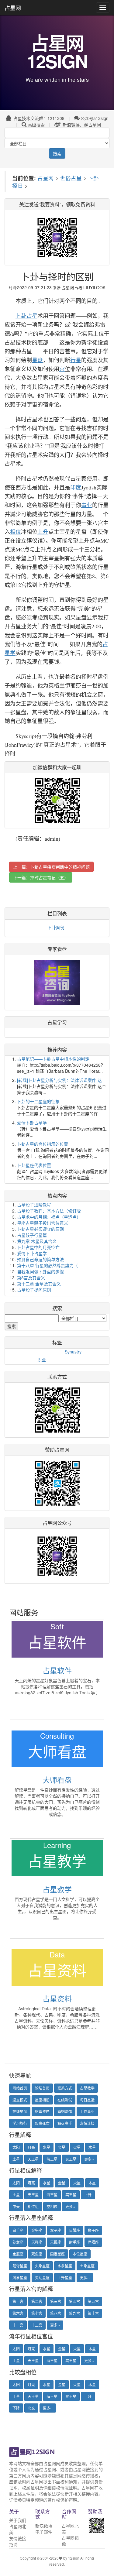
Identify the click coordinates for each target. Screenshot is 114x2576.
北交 (31, 2408)
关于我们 (18, 2520)
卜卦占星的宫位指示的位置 (43, 1144)
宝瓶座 (18, 2254)
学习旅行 (20, 2123)
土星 (16, 2159)
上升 (88, 2195)
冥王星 (71, 2159)
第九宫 (74, 2313)
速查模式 (20, 2100)
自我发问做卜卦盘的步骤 (40, 1271)
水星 (47, 2147)
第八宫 (56, 2313)
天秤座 (37, 2242)
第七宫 (37, 2313)
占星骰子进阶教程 (34, 1205)
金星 (62, 2147)
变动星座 (42, 2278)
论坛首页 (42, 2088)
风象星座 (20, 2278)
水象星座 (65, 2266)
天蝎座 (56, 2242)
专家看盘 (57, 949)
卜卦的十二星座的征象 (38, 1101)
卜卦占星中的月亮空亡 (38, 1247)
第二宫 (37, 2301)
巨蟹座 (74, 2230)
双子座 (56, 2230)
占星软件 (57, 1670)
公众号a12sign (95, 118)
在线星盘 (20, 2111)
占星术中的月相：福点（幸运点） (49, 1217)
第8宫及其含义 (31, 1278)
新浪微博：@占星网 (81, 125)
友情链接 (18, 2538)
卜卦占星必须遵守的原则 (40, 1229)
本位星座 (80, 2254)
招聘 (13, 2544)
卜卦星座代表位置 (34, 1165)
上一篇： (51, 867)
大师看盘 (57, 1780)
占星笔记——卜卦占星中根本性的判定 (53, 1059)
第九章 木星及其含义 (37, 1241)
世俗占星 (71, 178)
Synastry (73, 1352)
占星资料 (57, 1998)
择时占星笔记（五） (49, 877)
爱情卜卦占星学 (32, 1123)
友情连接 (87, 2123)
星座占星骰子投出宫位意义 (43, 1223)
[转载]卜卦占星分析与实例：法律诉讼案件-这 (59, 1080)
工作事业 (87, 2111)
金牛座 (37, 2230)
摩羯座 (93, 2242)
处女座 (18, 2242)
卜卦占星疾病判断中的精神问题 (60, 867)
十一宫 (18, 2325)
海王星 (52, 2159)
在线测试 (65, 2100)
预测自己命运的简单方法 (40, 1259)
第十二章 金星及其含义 (39, 1284)
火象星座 (42, 2266)
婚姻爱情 (65, 2111)
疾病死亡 (42, 2123)
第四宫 (74, 2301)
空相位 (52, 2206)
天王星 (33, 2159)
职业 (42, 1360)
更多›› (89, 2159)
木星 (92, 2147)
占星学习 (57, 1022)
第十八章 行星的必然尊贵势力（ (47, 1265)
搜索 (57, 153)
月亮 (31, 2147)
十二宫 (37, 2325)
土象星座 (87, 2266)
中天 (16, 2206)
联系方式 (65, 2088)
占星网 (13, 8)
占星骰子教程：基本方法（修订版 (49, 1211)
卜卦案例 (56, 927)
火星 (77, 2147)
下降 (16, 2408)
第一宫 (18, 2301)
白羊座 (18, 2230)
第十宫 (93, 2313)
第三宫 (56, 2301)
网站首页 (20, 2088)
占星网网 (52, 2463)
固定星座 (57, 2254)
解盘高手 (65, 2123)
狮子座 (93, 2230)
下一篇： (41, 877)
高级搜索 (36, 125)
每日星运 (87, 2100)
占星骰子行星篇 (32, 1235)
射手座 (74, 2242)
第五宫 (93, 2301)
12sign (74, 2558)
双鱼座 (37, 2254)
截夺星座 (20, 2266)
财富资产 (42, 2111)
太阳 (16, 2147)
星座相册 (42, 2100)
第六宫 (18, 2313)
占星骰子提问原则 (34, 1290)
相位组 (33, 2206)
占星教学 (57, 1889)
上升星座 (65, 2278)
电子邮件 (44, 2532)
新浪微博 (44, 2526)
